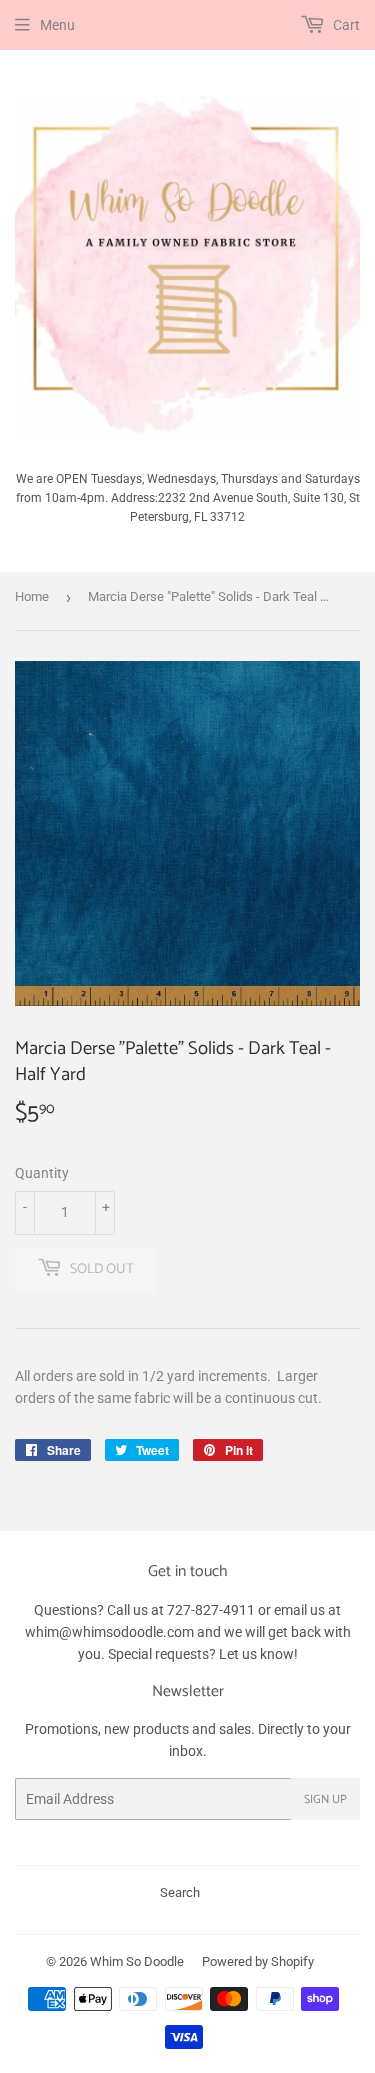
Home (32, 596)
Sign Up (325, 1799)
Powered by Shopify (258, 1961)
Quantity (42, 1173)
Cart (345, 25)
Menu (57, 25)
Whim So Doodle (137, 1961)
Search (180, 1892)
